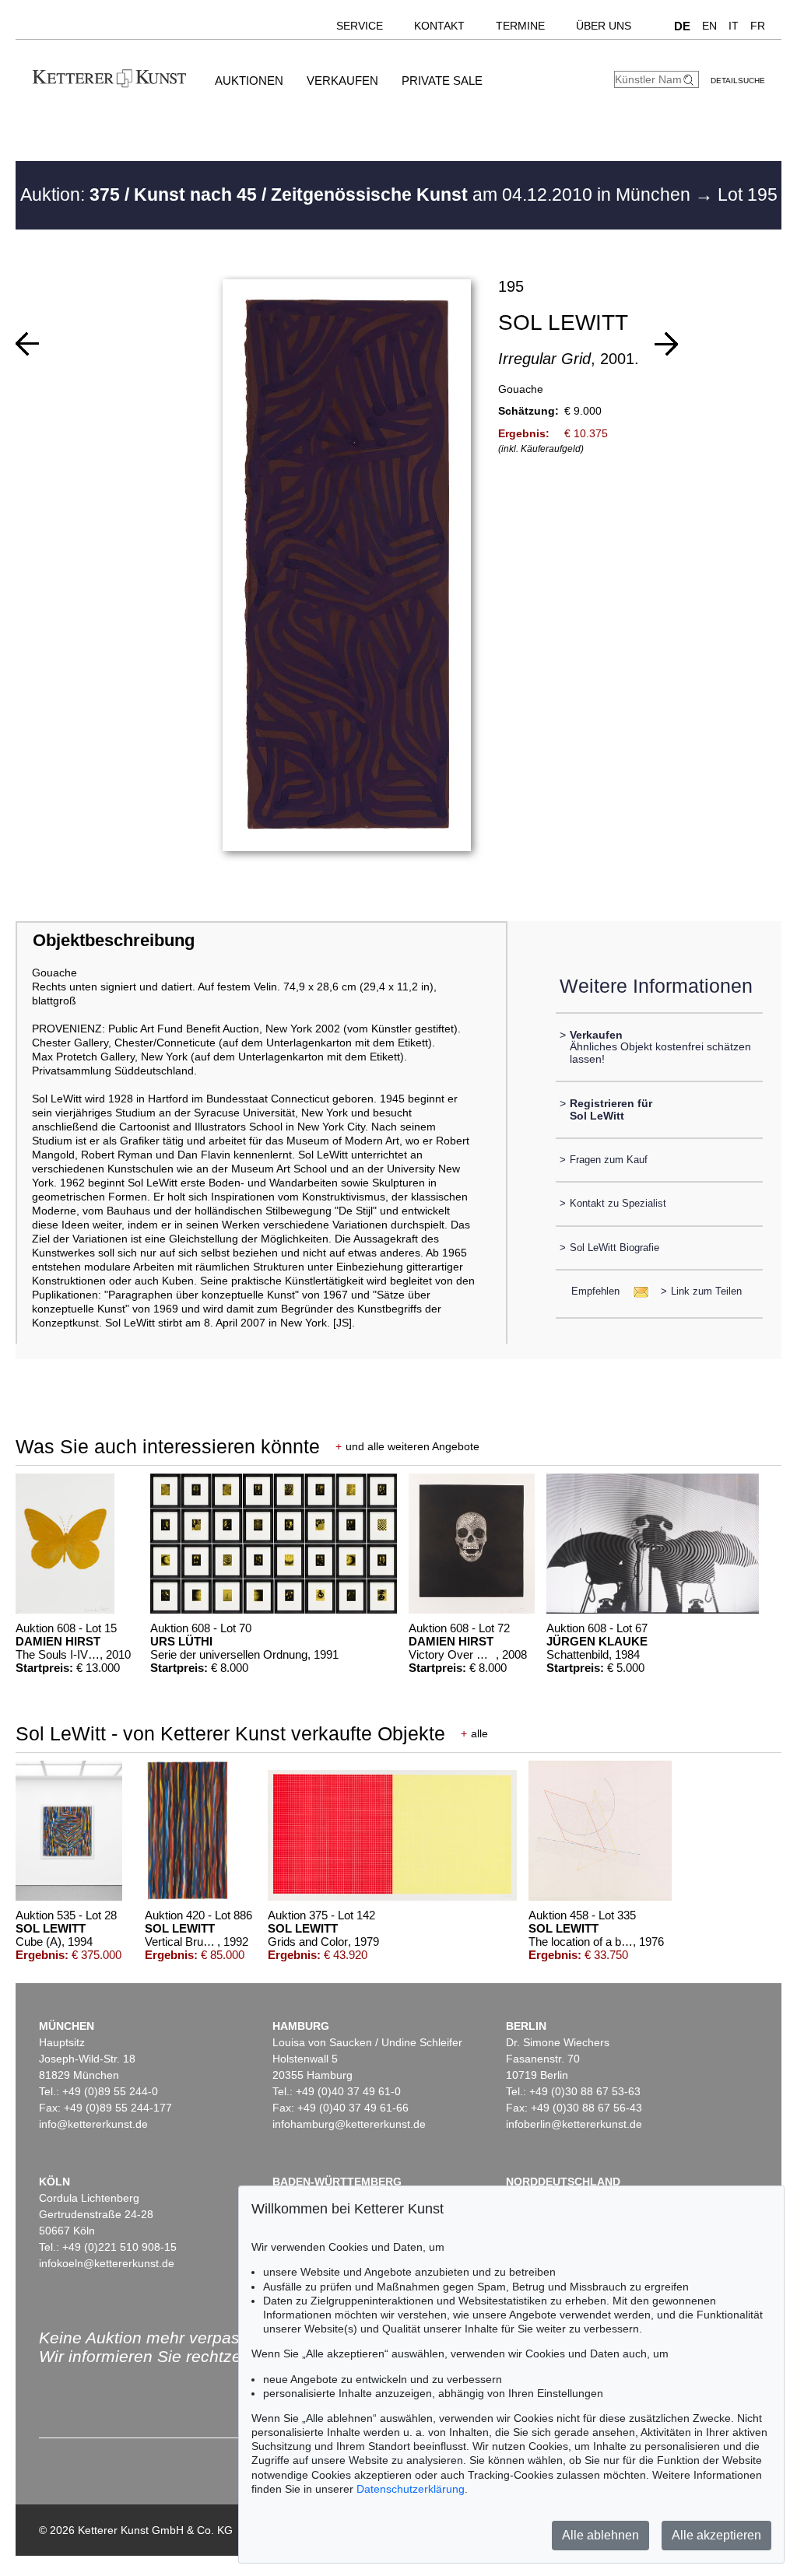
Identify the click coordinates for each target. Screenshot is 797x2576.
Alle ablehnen (600, 2535)
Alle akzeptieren (716, 2535)
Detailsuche (738, 81)
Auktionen (249, 81)
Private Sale (442, 81)
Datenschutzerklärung (411, 2489)
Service (360, 26)
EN (709, 26)
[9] (666, 344)
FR (758, 26)
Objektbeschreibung (114, 940)
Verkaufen (342, 81)
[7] (27, 344)
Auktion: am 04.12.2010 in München (358, 195)
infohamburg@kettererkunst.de (349, 2124)
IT (734, 26)
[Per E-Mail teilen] (636, 1291)
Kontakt (439, 26)
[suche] (690, 80)
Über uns (604, 26)
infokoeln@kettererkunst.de (107, 2263)
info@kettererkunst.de (93, 2124)
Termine (520, 26)
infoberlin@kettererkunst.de (574, 2124)
